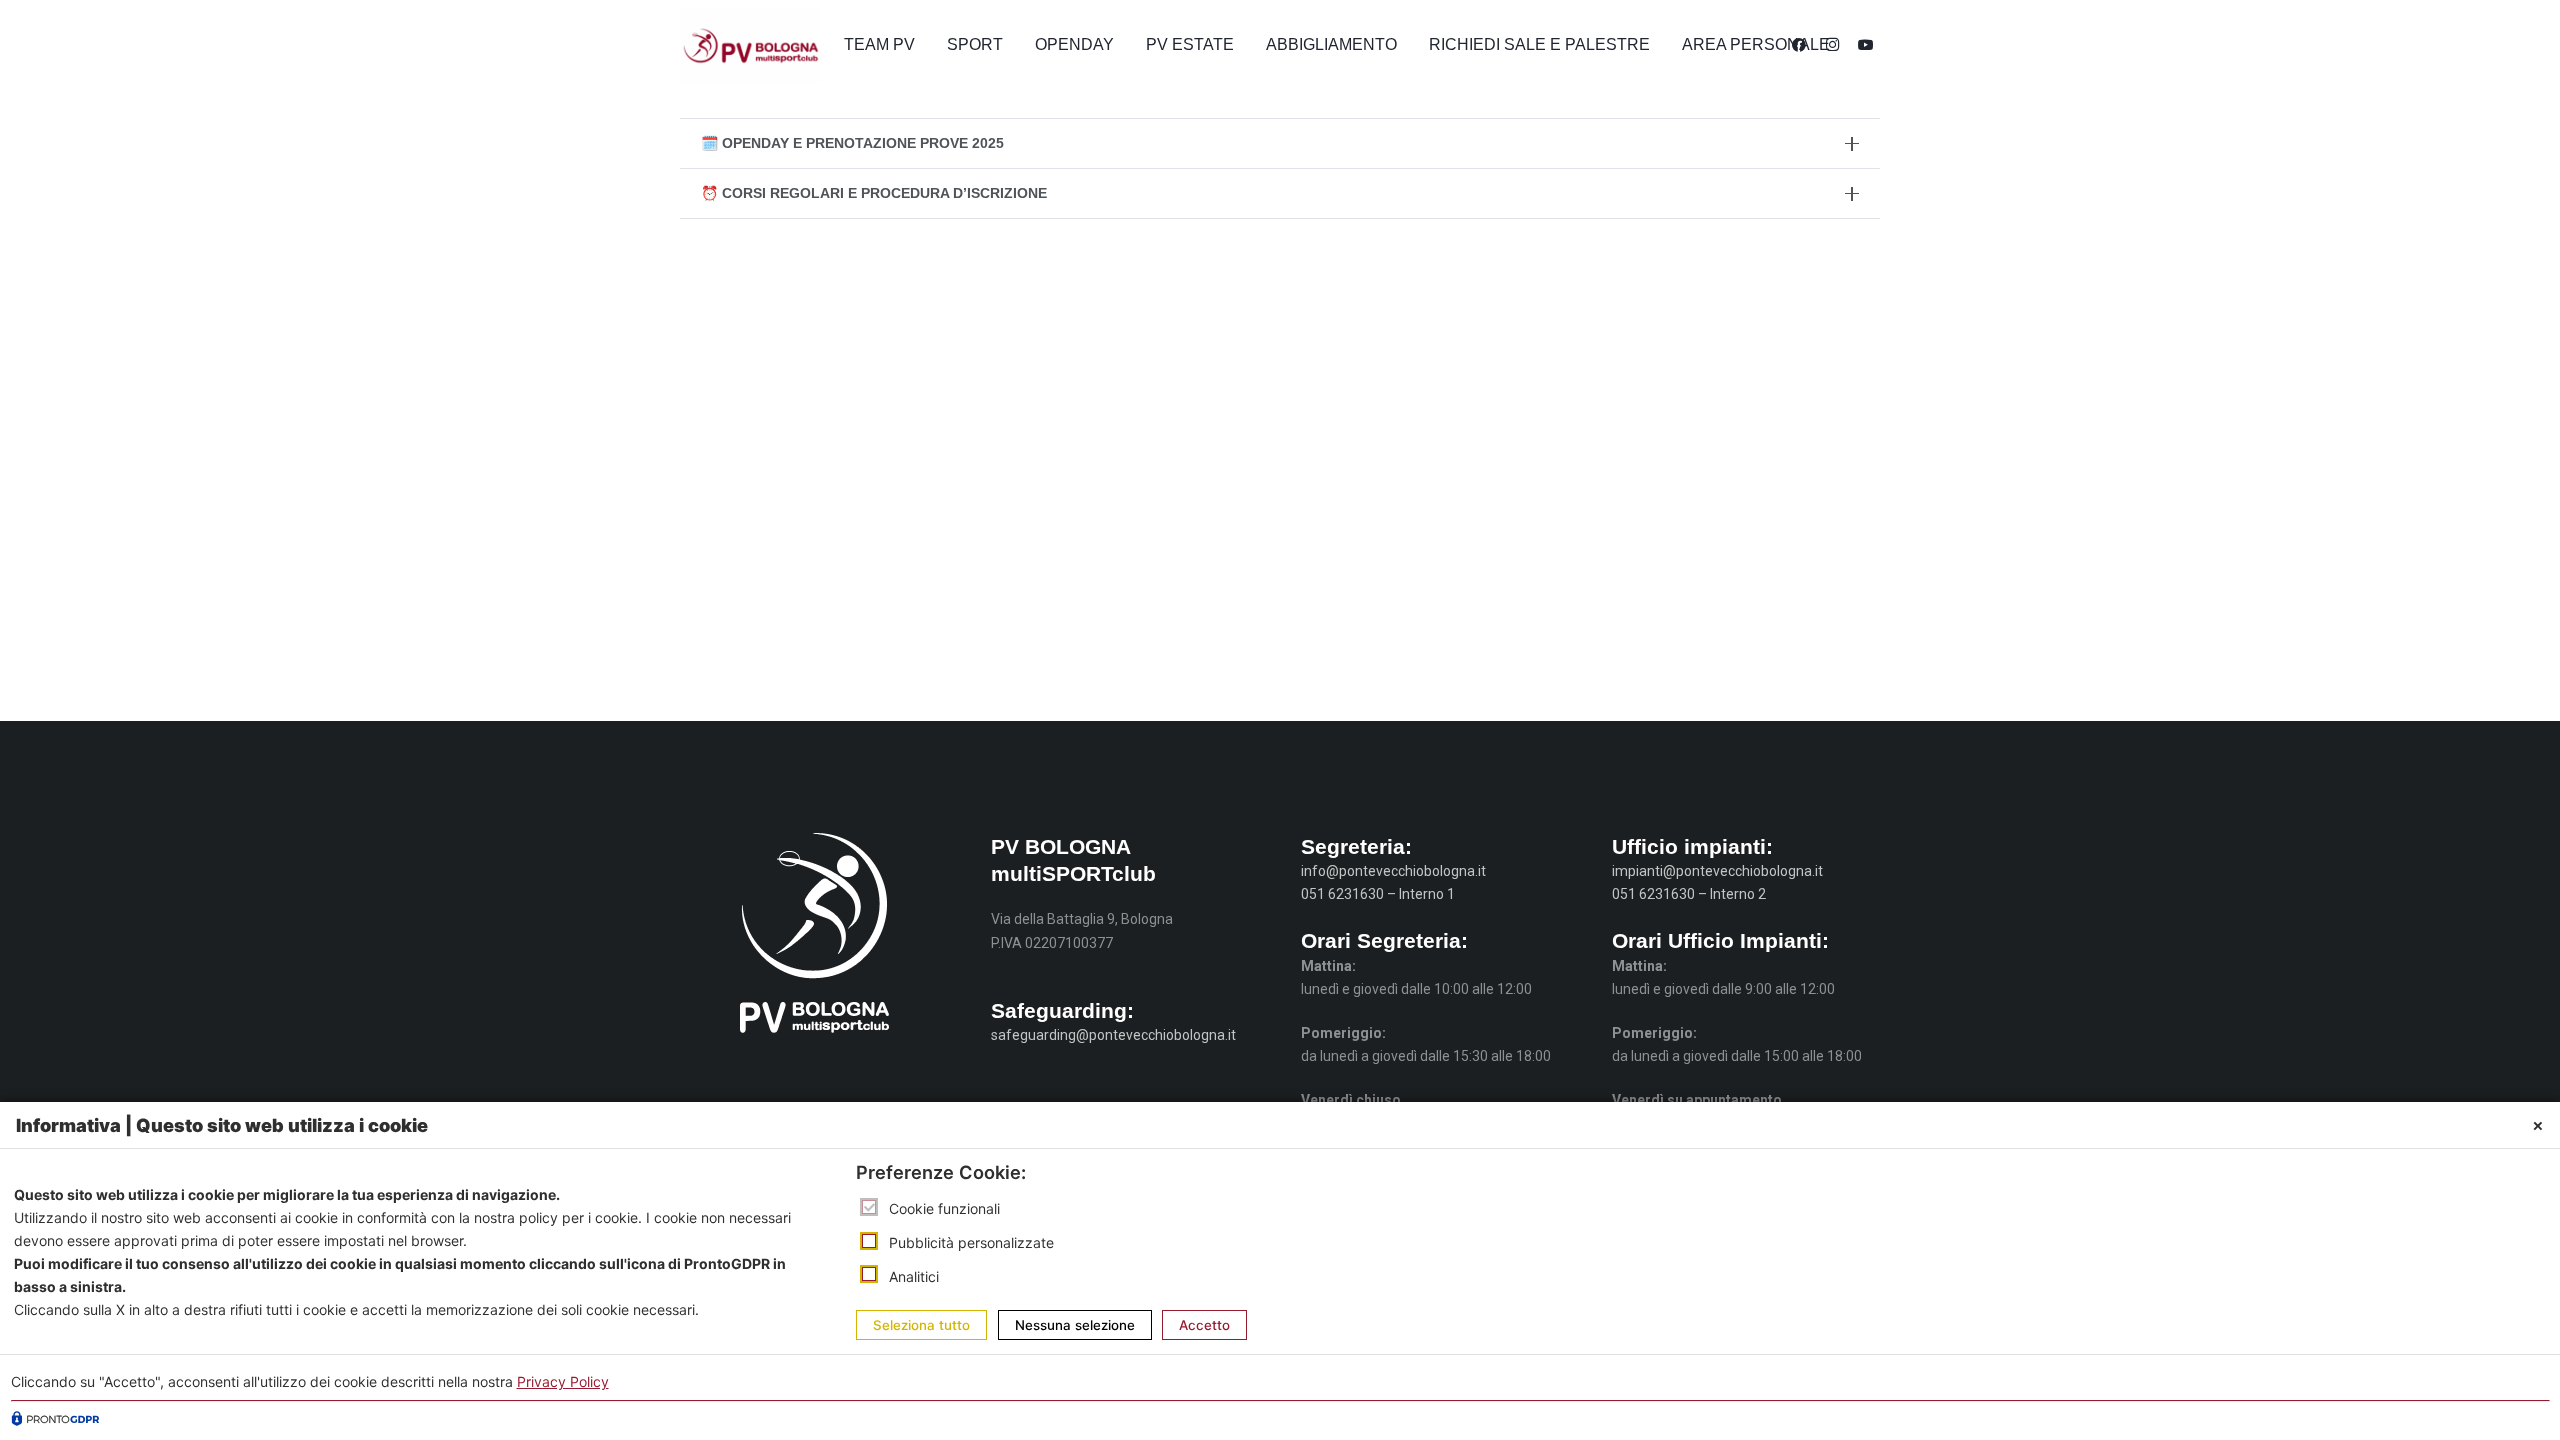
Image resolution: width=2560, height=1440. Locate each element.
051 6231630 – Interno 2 (1689, 894)
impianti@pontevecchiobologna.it (1717, 871)
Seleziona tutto (921, 1326)
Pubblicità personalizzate (971, 1242)
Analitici (914, 1276)
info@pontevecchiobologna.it (1393, 871)
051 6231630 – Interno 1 (1378, 894)
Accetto (1204, 1326)
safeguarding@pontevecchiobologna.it (1113, 1035)
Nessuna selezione (1075, 1326)
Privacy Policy (563, 1381)
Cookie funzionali (944, 1208)
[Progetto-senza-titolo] (750, 45)
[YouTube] (1866, 45)
